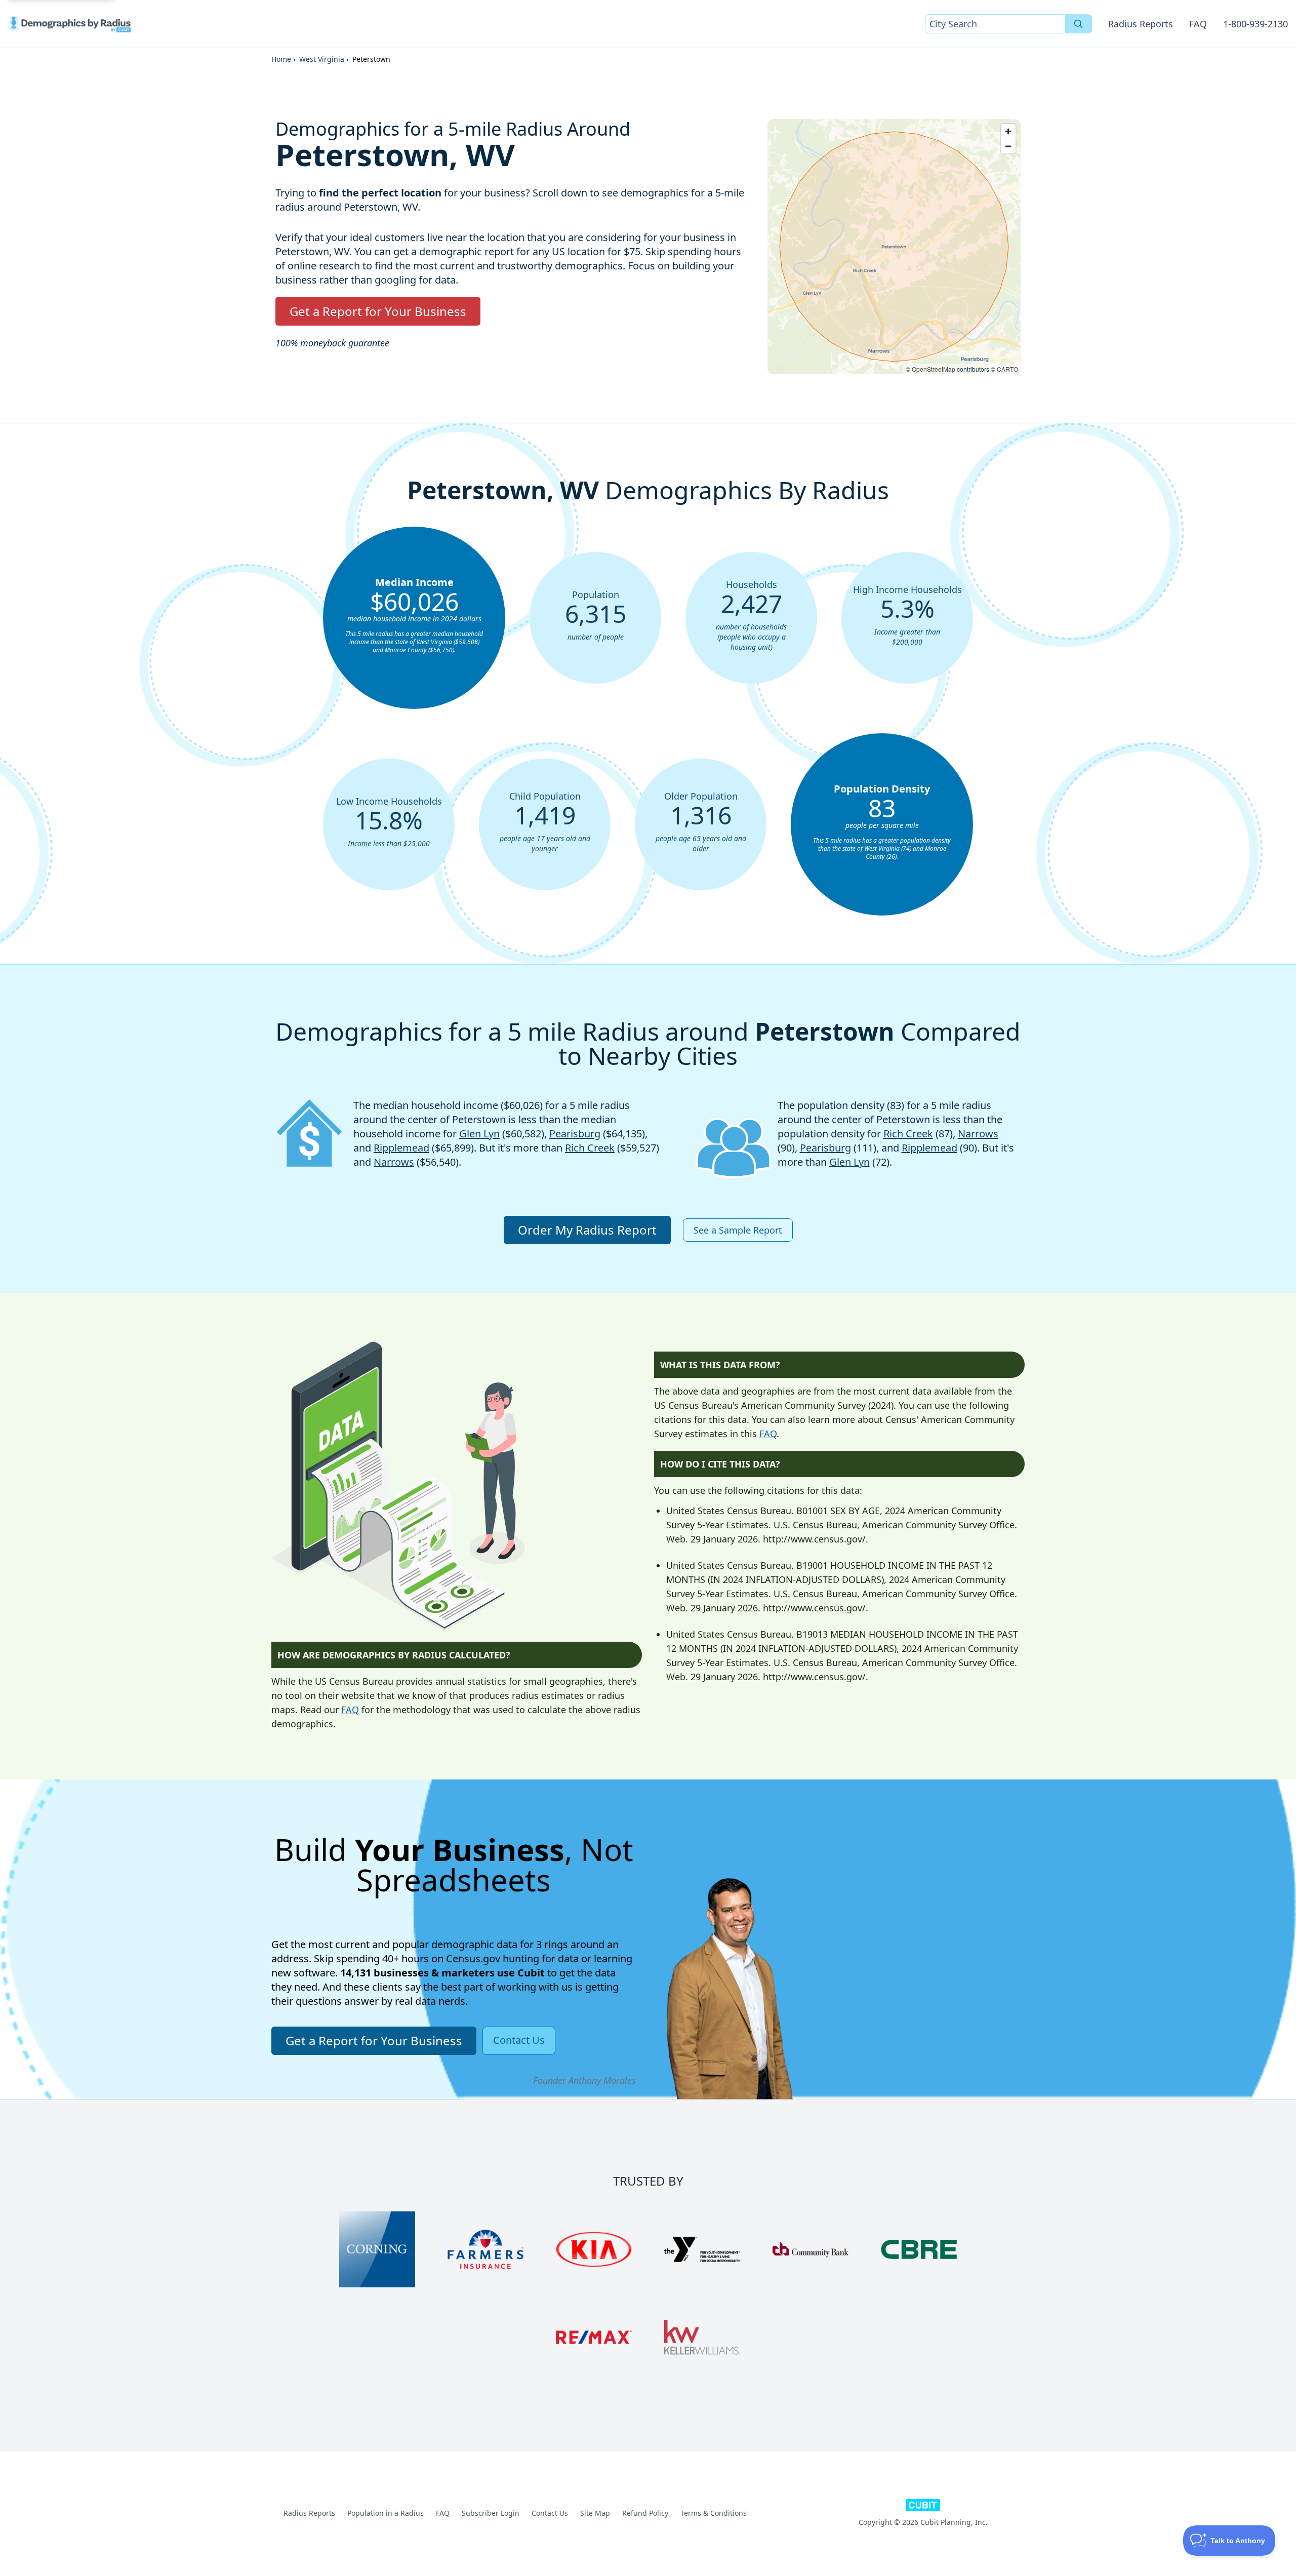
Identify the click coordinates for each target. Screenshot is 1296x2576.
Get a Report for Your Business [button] (378, 311)
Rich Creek (590, 1148)
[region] (894, 247)
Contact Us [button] (519, 2040)
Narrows (394, 1162)
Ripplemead (401, 1148)
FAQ (1198, 24)
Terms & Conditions (714, 2513)
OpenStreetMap (934, 369)
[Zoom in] (1008, 131)
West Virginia (322, 59)
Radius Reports (1141, 24)
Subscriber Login (491, 2513)
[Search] (1079, 24)
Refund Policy (645, 2513)
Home (281, 59)
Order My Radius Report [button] (587, 1230)
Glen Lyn (479, 1134)
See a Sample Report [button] (738, 1230)
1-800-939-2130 (1255, 24)
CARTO (1007, 369)
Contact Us (550, 2513)
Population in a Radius (386, 2513)
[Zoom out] (1008, 146)
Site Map (595, 2513)
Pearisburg (575, 1134)
